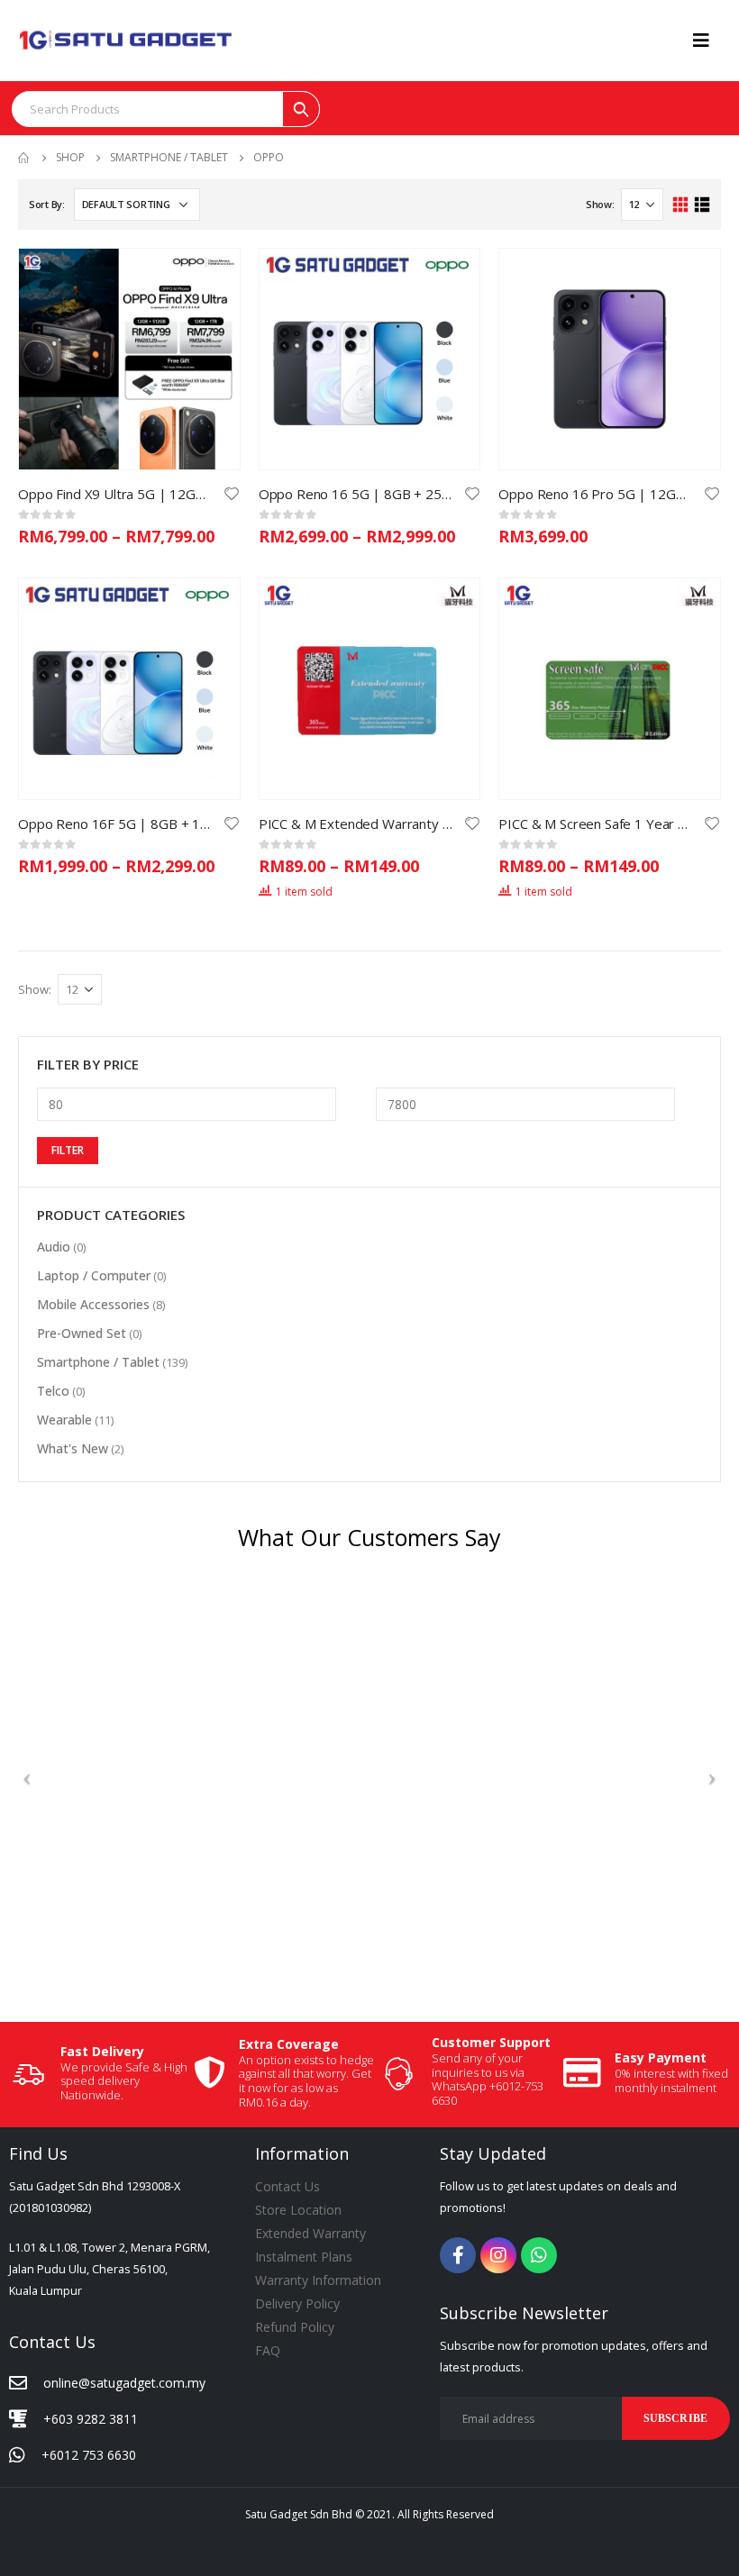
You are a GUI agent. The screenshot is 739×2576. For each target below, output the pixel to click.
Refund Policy (295, 2327)
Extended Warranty (310, 2233)
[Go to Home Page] (24, 158)
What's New (73, 1448)
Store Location (298, 2210)
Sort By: (47, 204)
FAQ (268, 2350)
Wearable (64, 1420)
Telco (53, 1391)
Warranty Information (318, 2280)
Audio (54, 1247)
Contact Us (287, 2186)
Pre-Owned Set (82, 1333)
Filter (68, 1150)
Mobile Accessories (93, 1304)
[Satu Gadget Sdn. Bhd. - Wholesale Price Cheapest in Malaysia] (126, 40)
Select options (210, 278)
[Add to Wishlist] (232, 492)
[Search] (301, 109)
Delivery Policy (297, 2303)
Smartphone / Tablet (98, 1362)
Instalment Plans (304, 2257)
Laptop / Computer (94, 1275)
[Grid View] (681, 205)
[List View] (702, 205)
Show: (600, 204)
